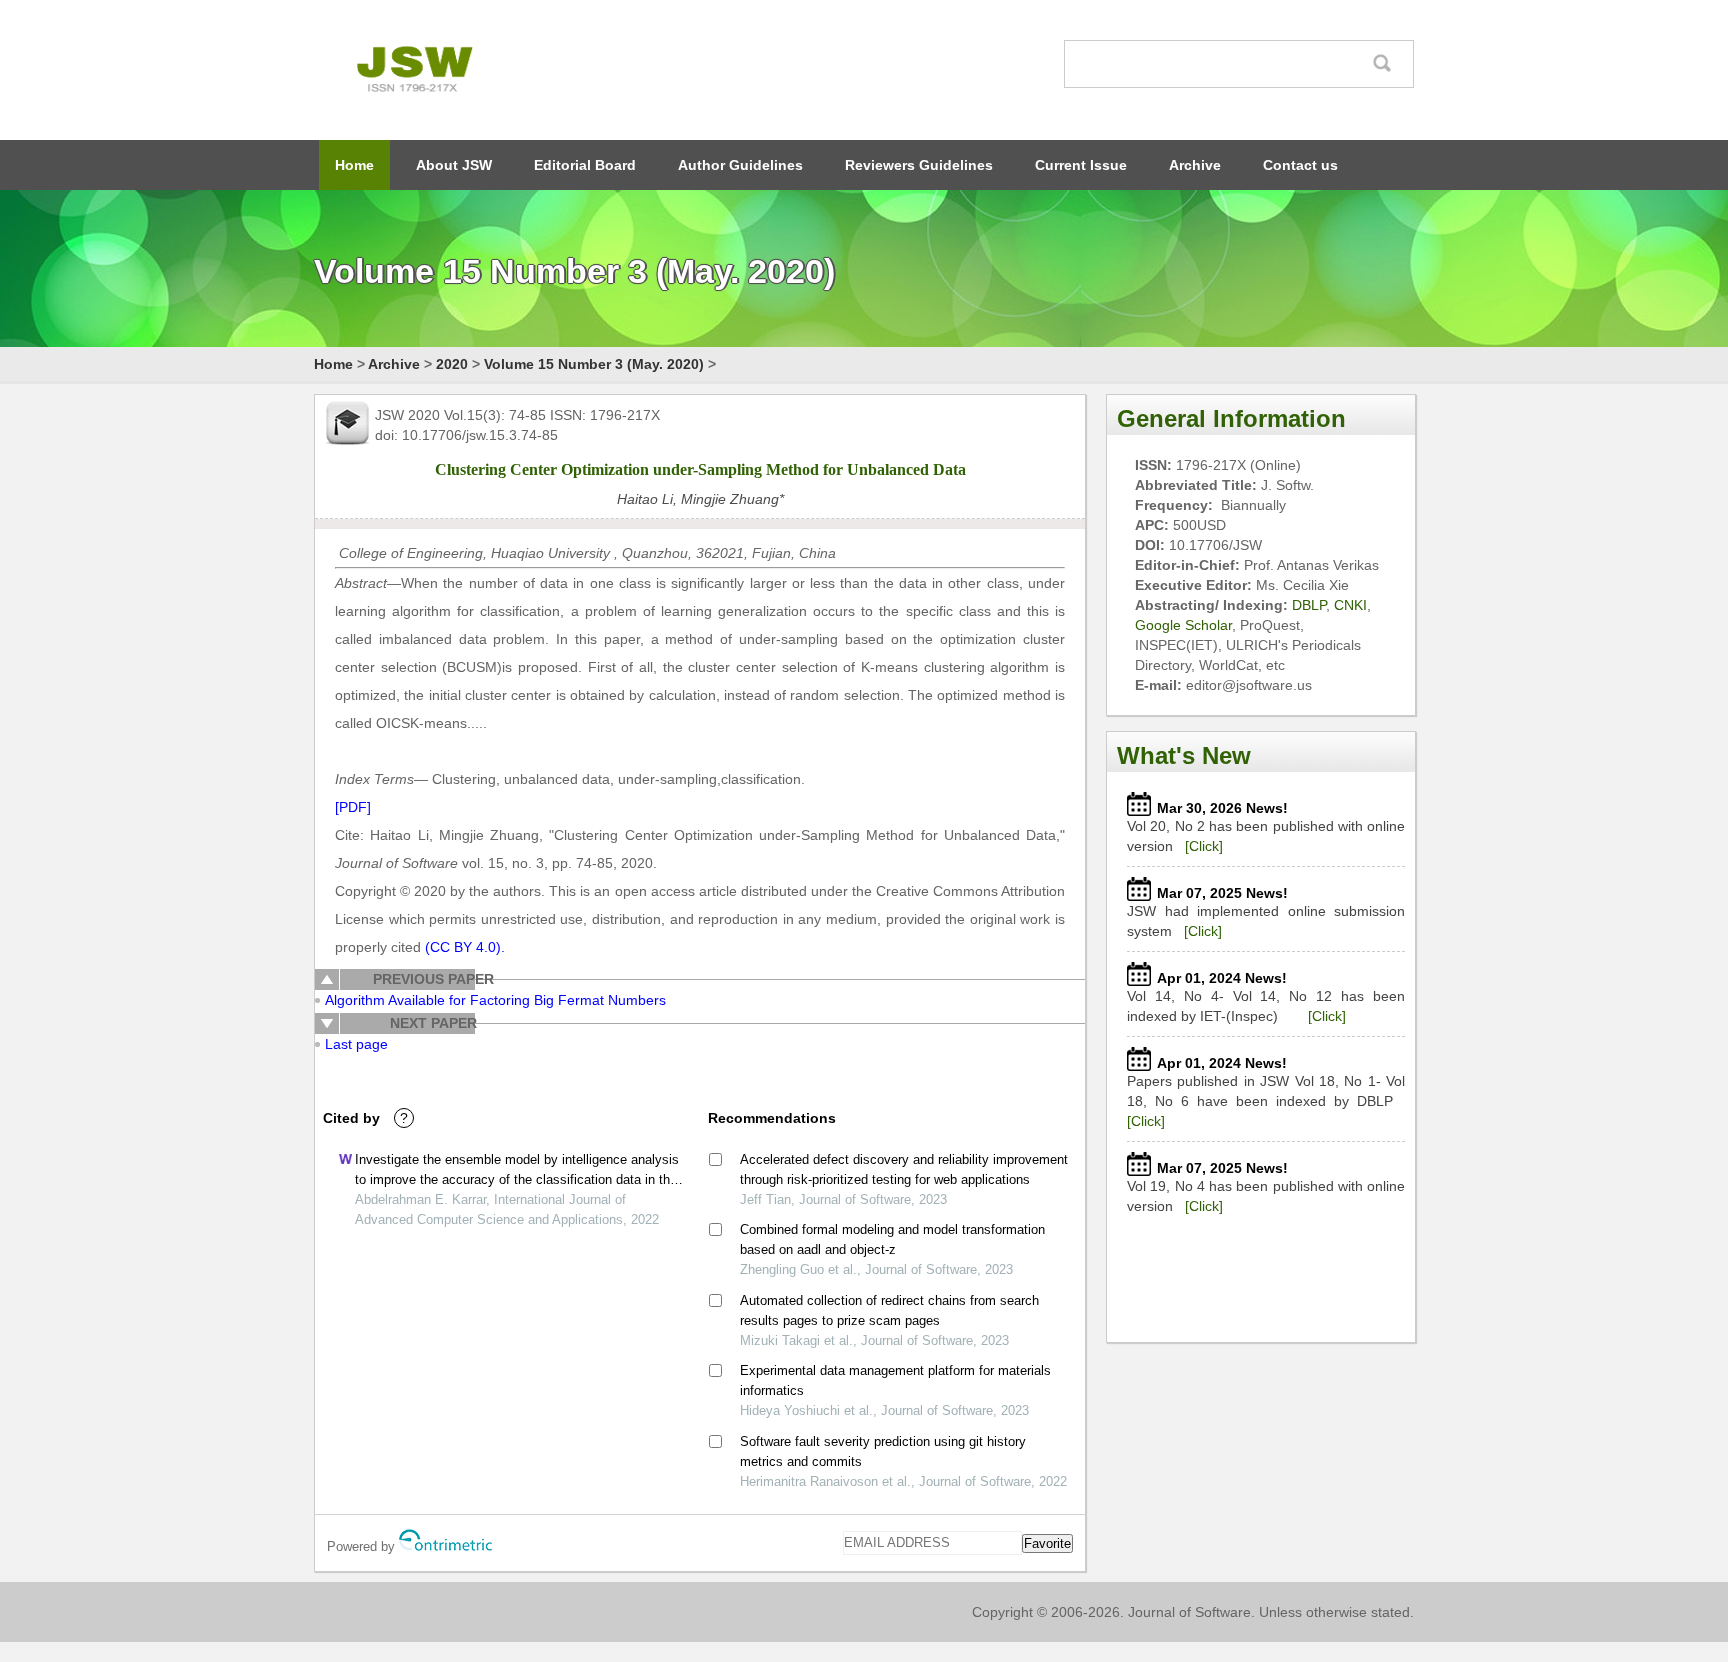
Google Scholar (1183, 625)
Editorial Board (585, 165)
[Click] (1204, 846)
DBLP (1309, 605)
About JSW (454, 165)
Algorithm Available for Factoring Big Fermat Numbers (495, 1000)
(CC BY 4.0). (463, 947)
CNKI (1350, 605)
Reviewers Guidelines (919, 165)
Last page (356, 1044)
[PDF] (353, 807)
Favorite (1047, 1543)
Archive (1195, 165)
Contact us (1300, 165)
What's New (1184, 755)
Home (354, 165)
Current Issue (1081, 165)
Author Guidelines (740, 165)
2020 (452, 364)
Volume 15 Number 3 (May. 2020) (594, 364)
